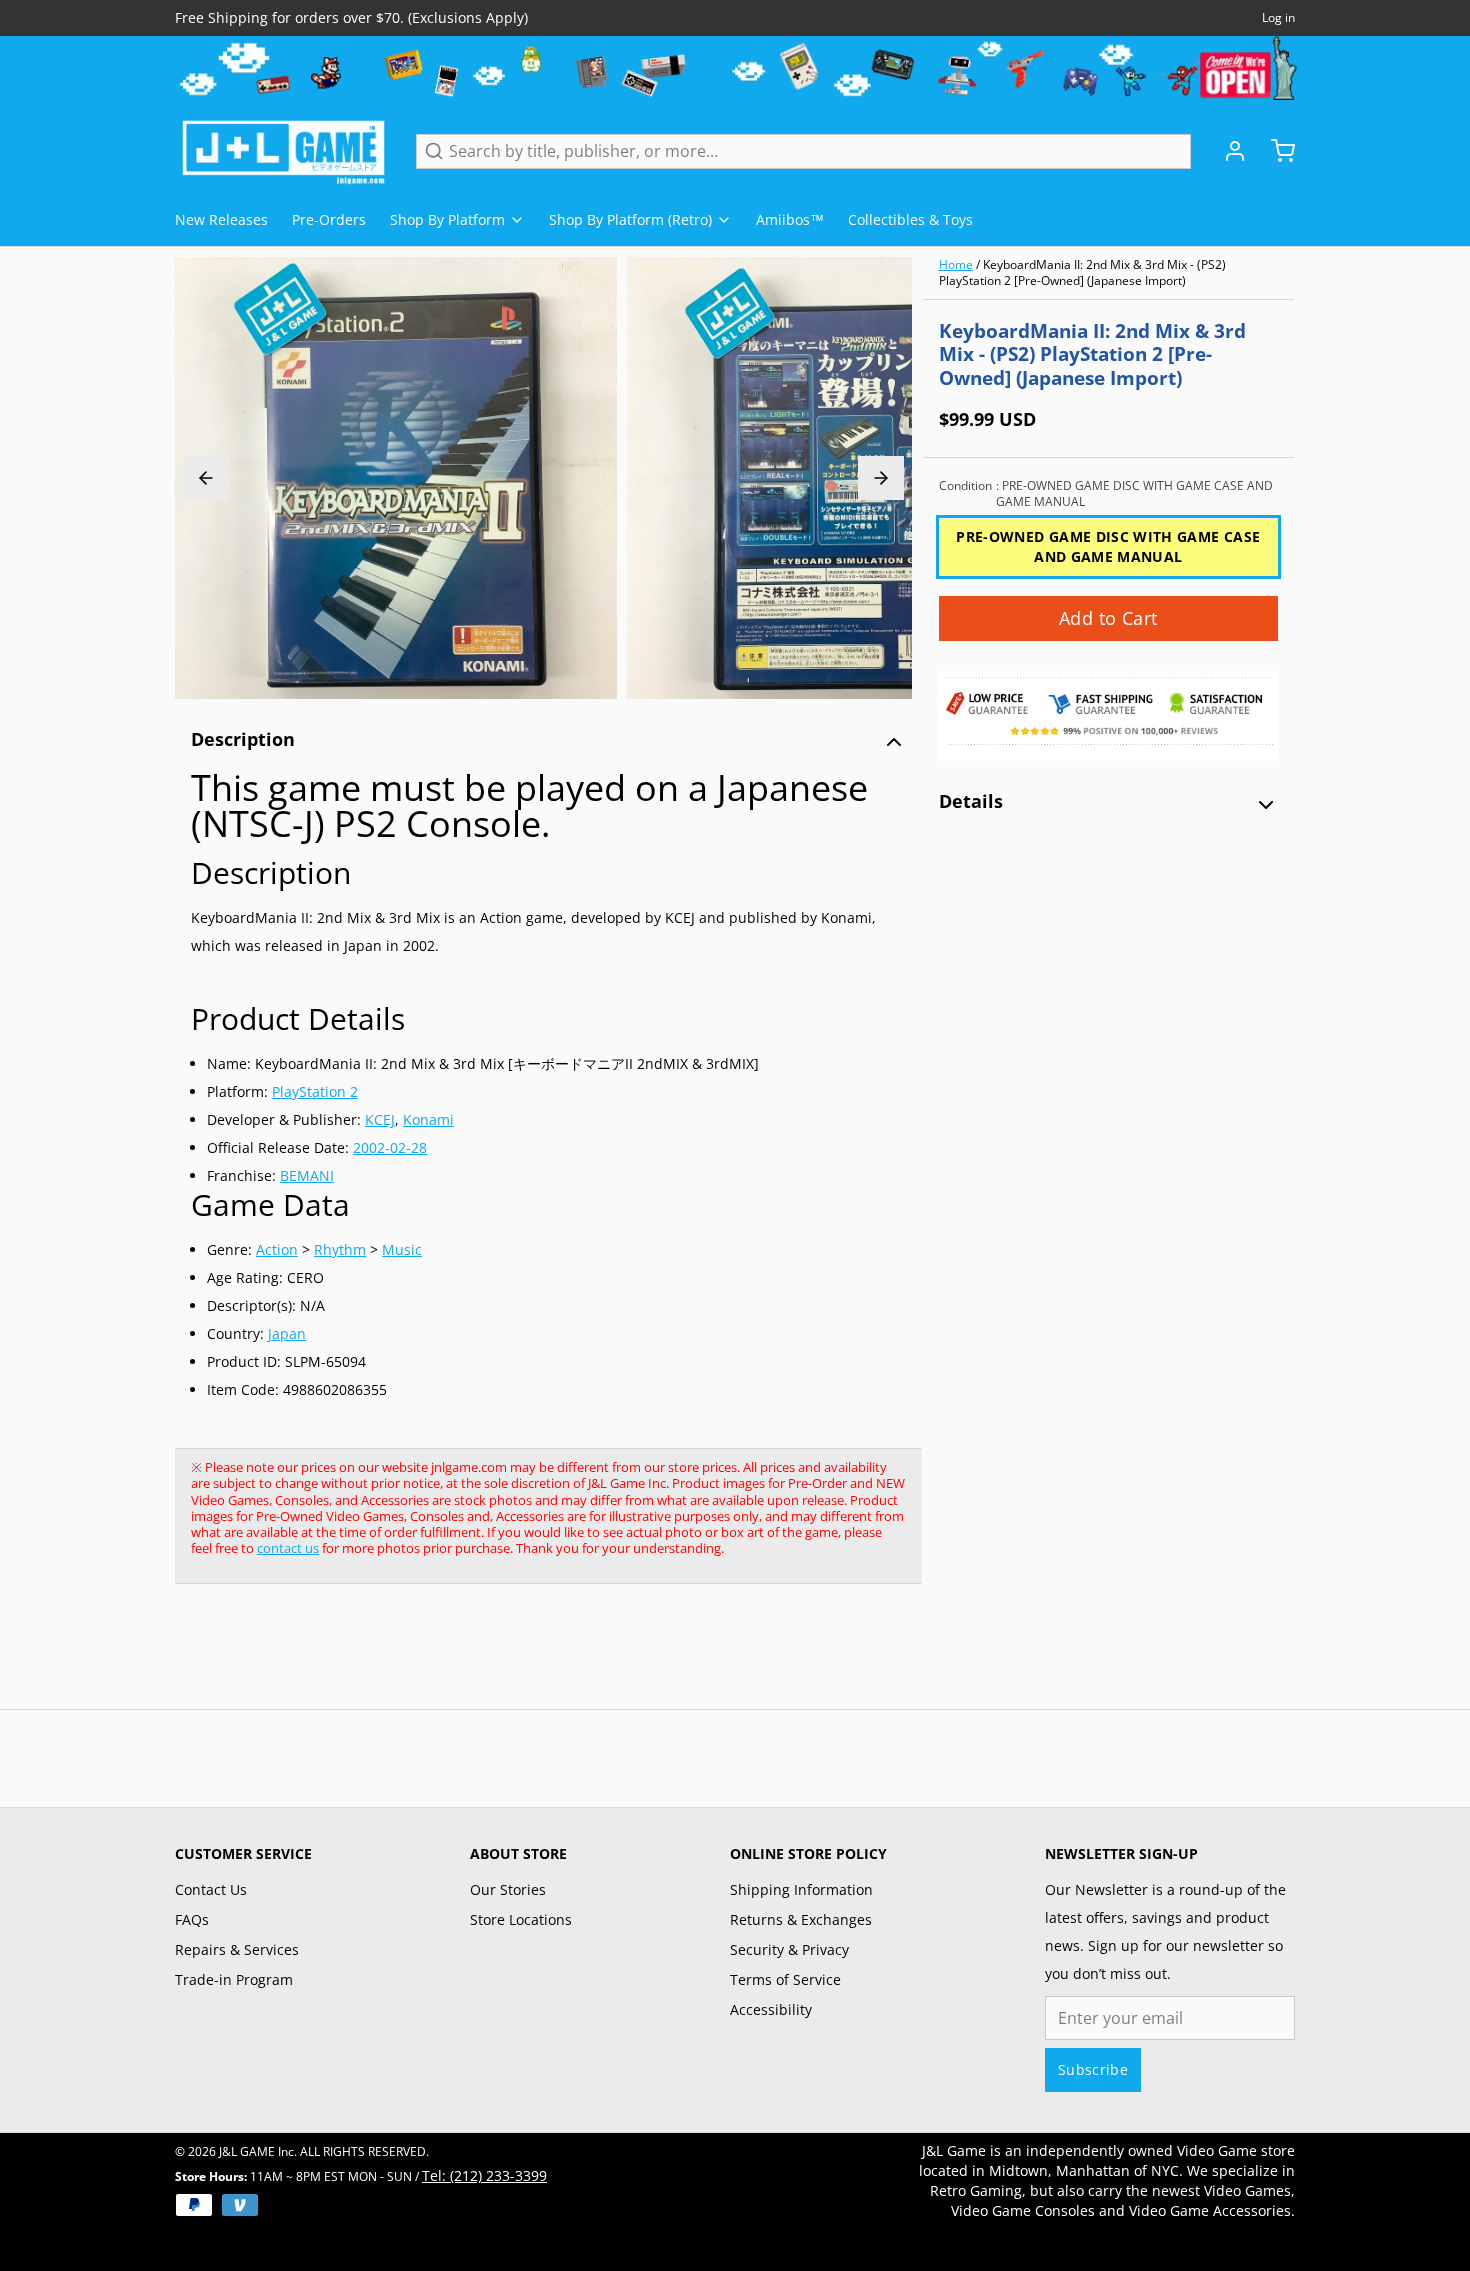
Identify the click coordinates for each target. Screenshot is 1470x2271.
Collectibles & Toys (910, 219)
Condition (1106, 494)
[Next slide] (881, 478)
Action (277, 1249)
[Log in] (1227, 151)
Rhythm (340, 1249)
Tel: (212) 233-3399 (484, 2175)
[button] (1108, 618)
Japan (287, 1333)
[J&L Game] (283, 151)
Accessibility (771, 2009)
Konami (428, 1119)
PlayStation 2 (315, 1091)
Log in (1278, 18)
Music (402, 1249)
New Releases (221, 219)
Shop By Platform (447, 219)
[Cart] (1275, 151)
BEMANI (307, 1175)
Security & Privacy (789, 1949)
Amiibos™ (790, 219)
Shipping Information (801, 1889)
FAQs (192, 1919)
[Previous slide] (206, 478)
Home (956, 264)
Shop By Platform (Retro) (630, 219)
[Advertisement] (539, 1657)
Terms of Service (785, 1979)
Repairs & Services (237, 1949)
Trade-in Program (234, 1979)
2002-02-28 (390, 1147)
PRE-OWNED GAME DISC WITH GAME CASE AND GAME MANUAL (1108, 546)
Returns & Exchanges (801, 1919)
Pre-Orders (329, 219)
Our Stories (508, 1889)
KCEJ (380, 1119)
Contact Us (211, 1889)
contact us (288, 1548)
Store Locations (521, 1919)
